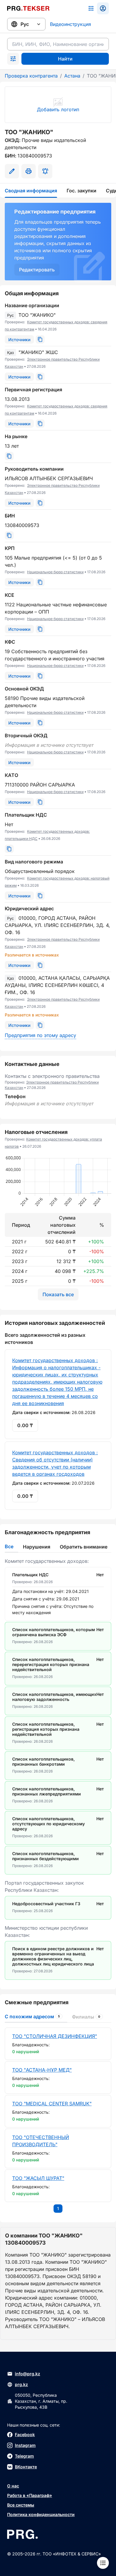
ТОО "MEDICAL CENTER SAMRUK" (52, 2104)
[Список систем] (91, 8)
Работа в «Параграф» (30, 2495)
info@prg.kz (28, 2374)
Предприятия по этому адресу (40, 1035)
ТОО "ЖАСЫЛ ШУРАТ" (38, 2178)
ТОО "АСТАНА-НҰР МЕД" (42, 2070)
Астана (72, 76)
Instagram (25, 2445)
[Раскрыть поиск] (13, 59)
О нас (13, 2486)
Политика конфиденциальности (41, 2514)
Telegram (24, 2456)
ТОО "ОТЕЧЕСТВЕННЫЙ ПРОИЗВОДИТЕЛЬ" (41, 2141)
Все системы (21, 2505)
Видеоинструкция (70, 24)
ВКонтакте (26, 2467)
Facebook (25, 2434)
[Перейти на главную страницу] (28, 8)
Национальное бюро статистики (55, 572)
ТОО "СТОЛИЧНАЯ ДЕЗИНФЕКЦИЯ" (55, 2036)
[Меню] (103, 2563)
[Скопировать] (40, 339)
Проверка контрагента (31, 76)
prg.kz (21, 2384)
